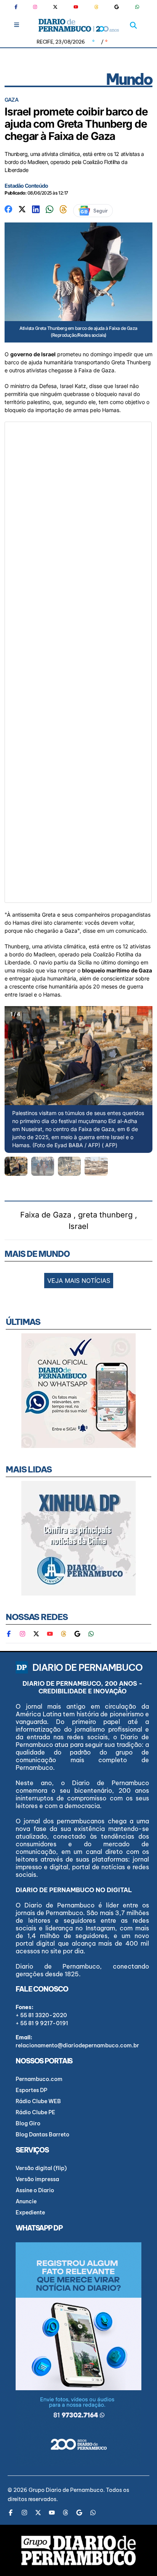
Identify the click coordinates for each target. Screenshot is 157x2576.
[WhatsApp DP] (137, 7)
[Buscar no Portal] (133, 25)
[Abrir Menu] (17, 25)
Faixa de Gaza (46, 1215)
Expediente (30, 2212)
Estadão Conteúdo (26, 186)
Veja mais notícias (79, 1281)
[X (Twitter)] (55, 7)
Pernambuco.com (39, 2079)
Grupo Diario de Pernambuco (66, 2490)
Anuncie (26, 2201)
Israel (78, 1226)
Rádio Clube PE (35, 2112)
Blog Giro (28, 2123)
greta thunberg (105, 1215)
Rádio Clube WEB (38, 2101)
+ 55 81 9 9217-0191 (42, 2023)
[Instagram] (35, 7)
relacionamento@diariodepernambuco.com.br (77, 2045)
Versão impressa (37, 2179)
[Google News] (117, 7)
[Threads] (96, 7)
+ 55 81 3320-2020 (41, 2015)
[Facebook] (19, 7)
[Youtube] (76, 7)
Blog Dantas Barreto (42, 2134)
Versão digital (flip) (41, 2168)
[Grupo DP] (78, 2550)
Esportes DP (31, 2090)
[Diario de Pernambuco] (79, 25)
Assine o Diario (35, 2190)
